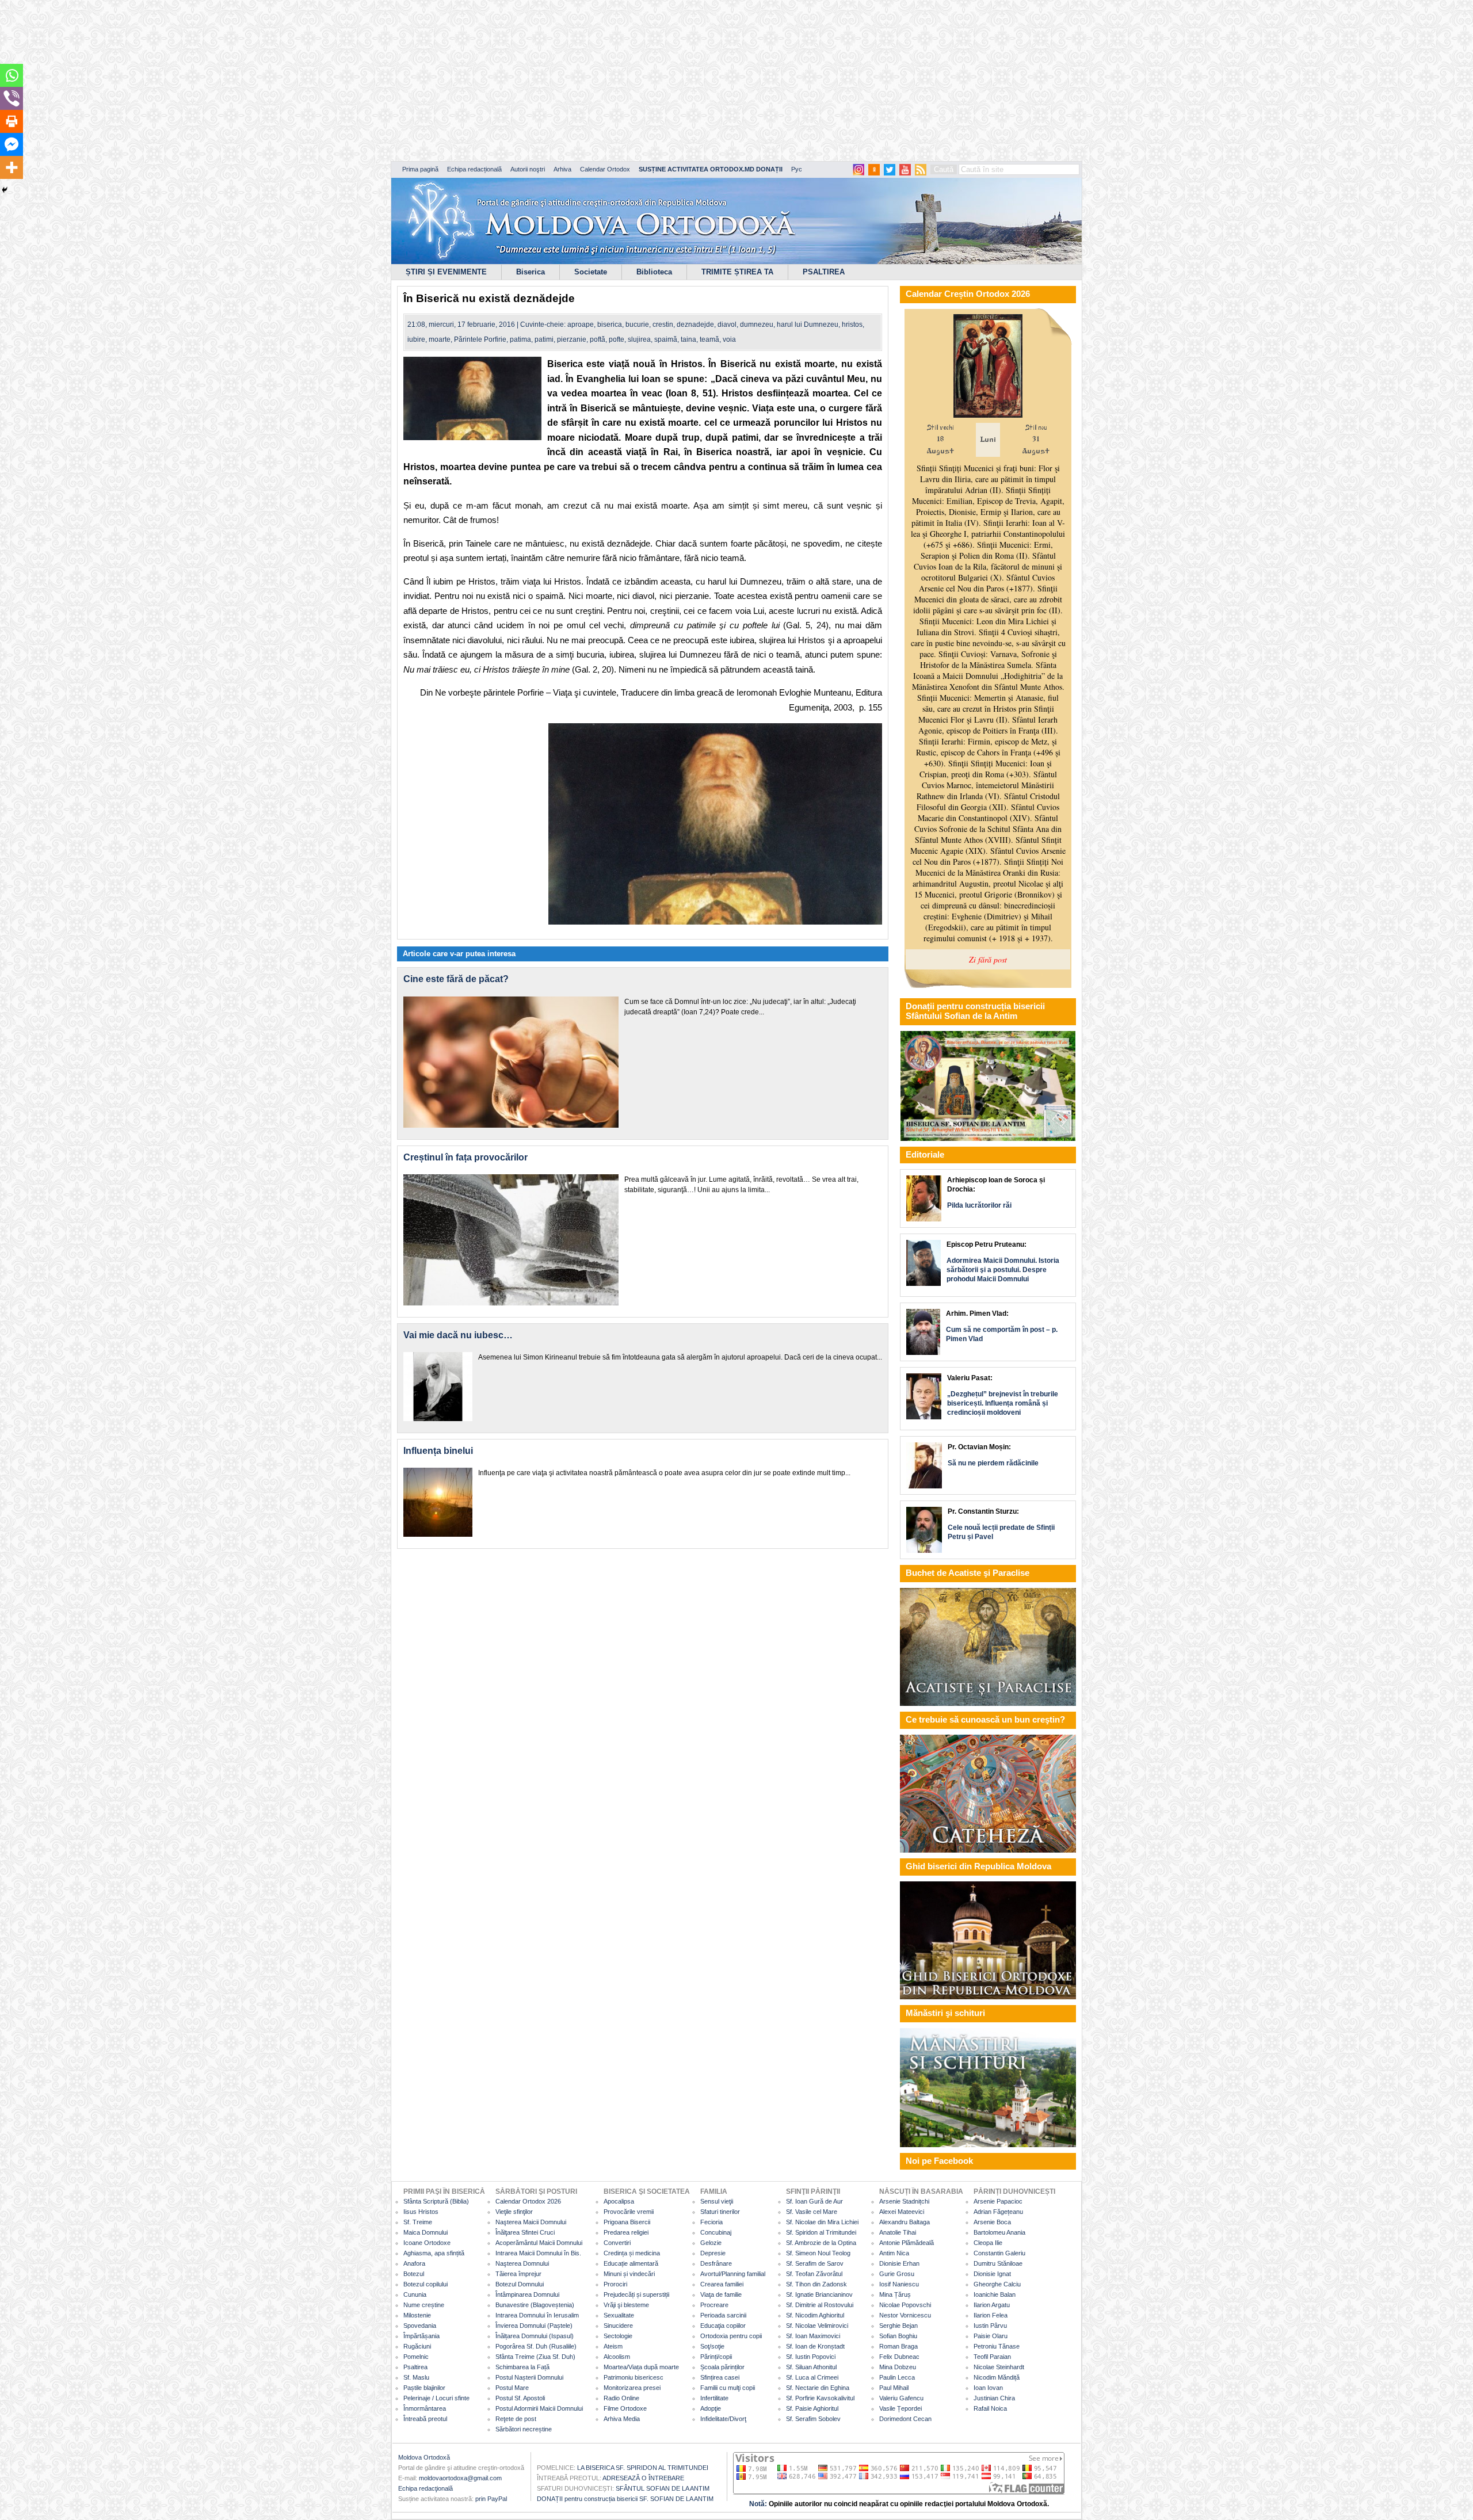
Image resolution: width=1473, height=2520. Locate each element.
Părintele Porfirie (480, 339)
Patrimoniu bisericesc (634, 2377)
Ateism (613, 2346)
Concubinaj (716, 2232)
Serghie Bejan (898, 2326)
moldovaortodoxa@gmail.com (460, 2478)
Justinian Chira (994, 2398)
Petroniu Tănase (997, 2346)
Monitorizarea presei (632, 2388)
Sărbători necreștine (524, 2429)
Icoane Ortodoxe (427, 2243)
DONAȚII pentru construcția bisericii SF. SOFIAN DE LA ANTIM (625, 2499)
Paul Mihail (894, 2388)
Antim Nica (894, 2253)
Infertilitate (714, 2398)
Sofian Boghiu (898, 2336)
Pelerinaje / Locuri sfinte (436, 2398)
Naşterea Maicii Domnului (531, 2222)
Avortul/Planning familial (733, 2274)
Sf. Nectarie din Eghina (818, 2388)
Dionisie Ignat (992, 2274)
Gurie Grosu (897, 2274)
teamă (709, 339)
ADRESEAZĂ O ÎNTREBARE (643, 2478)
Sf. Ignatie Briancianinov (819, 2294)
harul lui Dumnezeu (808, 324)
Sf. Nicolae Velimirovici (817, 2326)
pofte (617, 339)
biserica (610, 324)
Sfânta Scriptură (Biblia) (436, 2201)
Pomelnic (416, 2357)
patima (520, 339)
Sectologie (618, 2336)
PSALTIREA (824, 272)
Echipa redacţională (426, 2488)
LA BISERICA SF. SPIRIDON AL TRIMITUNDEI (643, 2468)
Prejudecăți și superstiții (636, 2294)
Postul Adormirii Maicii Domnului (539, 2408)
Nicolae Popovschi (905, 2305)
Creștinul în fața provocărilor (465, 1157)
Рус (797, 169)
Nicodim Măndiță (997, 2377)
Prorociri (615, 2284)
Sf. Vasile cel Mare (812, 2212)
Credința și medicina (632, 2253)
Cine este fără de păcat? (456, 979)
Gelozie (711, 2243)
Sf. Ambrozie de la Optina (821, 2243)
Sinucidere (618, 2326)
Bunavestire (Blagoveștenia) (535, 2305)
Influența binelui (438, 1451)
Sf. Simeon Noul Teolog (818, 2253)
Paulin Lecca (897, 2377)
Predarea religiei (626, 2232)
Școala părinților (722, 2367)
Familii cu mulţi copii (728, 2388)
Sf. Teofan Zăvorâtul (814, 2274)
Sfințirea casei (720, 2377)
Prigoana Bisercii (627, 2222)
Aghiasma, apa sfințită (434, 2253)
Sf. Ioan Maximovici (813, 2336)
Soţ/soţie (712, 2346)
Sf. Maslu (416, 2377)
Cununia (415, 2294)
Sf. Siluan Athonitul (811, 2367)
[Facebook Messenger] (12, 144)
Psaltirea (415, 2367)
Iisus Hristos (421, 2212)
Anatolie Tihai (898, 2232)
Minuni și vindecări (629, 2274)
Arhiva (562, 169)
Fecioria (711, 2222)
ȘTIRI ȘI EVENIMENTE (446, 272)
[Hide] (5, 190)
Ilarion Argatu (992, 2305)
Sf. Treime (418, 2222)
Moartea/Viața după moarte (641, 2367)
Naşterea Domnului (522, 2263)
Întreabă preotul (425, 2419)
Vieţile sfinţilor (514, 2212)
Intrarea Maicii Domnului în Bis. (538, 2253)
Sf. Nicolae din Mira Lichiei (822, 2222)
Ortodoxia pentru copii (731, 2336)
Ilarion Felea (991, 2315)
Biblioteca (654, 272)
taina (688, 339)
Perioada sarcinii (723, 2315)
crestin (663, 324)
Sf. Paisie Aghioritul (812, 2408)
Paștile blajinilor (424, 2388)
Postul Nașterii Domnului (529, 2377)
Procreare (714, 2305)
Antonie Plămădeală (907, 2243)
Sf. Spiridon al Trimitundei (821, 2232)
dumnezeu (757, 324)
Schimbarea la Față (522, 2367)
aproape (581, 324)
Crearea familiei (722, 2284)
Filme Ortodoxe (625, 2408)
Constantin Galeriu (999, 2253)
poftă (598, 339)
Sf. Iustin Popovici (811, 2357)
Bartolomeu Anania (999, 2232)
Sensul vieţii (717, 2201)
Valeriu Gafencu (901, 2398)
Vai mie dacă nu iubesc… (458, 1335)
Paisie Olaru (991, 2336)
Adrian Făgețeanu (998, 2212)
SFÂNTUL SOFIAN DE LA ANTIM (663, 2488)
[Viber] (12, 98)
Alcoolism (617, 2357)
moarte (440, 339)
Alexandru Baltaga (905, 2222)
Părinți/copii (716, 2357)
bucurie (637, 324)
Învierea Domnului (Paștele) (534, 2326)
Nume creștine (424, 2305)
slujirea (639, 339)
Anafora (414, 2263)
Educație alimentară (631, 2263)
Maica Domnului (426, 2232)
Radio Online (621, 2398)
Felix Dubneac (899, 2357)
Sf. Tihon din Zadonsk (816, 2284)
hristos (852, 324)
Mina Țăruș (895, 2294)
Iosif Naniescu (899, 2284)
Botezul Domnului (520, 2284)
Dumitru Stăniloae (998, 2263)
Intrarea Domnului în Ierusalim (537, 2315)
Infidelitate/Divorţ (723, 2419)
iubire (416, 339)
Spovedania (420, 2326)
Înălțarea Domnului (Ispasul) (535, 2336)
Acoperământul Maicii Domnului (539, 2243)
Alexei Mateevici (902, 2212)
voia (729, 339)
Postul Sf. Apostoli (520, 2398)
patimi (544, 339)
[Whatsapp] (12, 75)
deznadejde (695, 324)
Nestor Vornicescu (905, 2315)
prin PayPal (491, 2499)
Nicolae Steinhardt (999, 2367)
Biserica (531, 272)
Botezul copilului (426, 2284)
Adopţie (711, 2408)
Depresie (713, 2253)
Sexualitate (619, 2315)
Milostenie (417, 2315)
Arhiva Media (622, 2419)
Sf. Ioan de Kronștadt (815, 2346)
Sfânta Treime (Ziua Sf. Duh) (535, 2357)
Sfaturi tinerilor (720, 2212)
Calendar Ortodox (605, 169)
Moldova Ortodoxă (424, 2457)
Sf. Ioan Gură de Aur (814, 2201)
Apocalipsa (619, 2201)
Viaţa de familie (721, 2294)
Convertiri (617, 2243)
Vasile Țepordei (900, 2408)
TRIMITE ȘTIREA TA (737, 272)
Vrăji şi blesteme (626, 2305)
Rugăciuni (417, 2346)
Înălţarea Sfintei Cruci (525, 2232)
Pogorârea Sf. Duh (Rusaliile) (536, 2346)
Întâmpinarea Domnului (527, 2294)
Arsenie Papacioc (998, 2201)
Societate (591, 272)
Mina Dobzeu (898, 2367)
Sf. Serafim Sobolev (813, 2419)
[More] (12, 167)
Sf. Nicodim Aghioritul (815, 2315)
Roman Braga (898, 2346)
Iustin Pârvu (990, 2326)
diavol (727, 324)
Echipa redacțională (474, 169)
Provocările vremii (629, 2212)
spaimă (666, 339)
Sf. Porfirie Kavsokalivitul (820, 2398)
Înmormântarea (425, 2408)
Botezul (414, 2274)
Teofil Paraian (992, 2357)
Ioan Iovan (988, 2388)
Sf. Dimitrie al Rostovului (820, 2305)
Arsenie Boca (992, 2222)
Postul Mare (512, 2388)
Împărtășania (421, 2336)
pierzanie (572, 339)
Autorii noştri (528, 169)
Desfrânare (716, 2263)
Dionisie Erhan (899, 2263)
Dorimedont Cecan (905, 2419)
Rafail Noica (990, 2408)
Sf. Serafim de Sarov (815, 2263)
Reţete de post (516, 2419)
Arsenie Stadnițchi (904, 2201)
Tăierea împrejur (518, 2274)
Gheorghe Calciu (997, 2284)
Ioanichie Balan (995, 2294)
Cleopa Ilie (988, 2243)
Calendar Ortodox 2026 (528, 2201)
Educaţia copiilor (723, 2326)
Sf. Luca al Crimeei (812, 2377)
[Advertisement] (351, 81)
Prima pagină (420, 169)
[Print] (12, 121)
